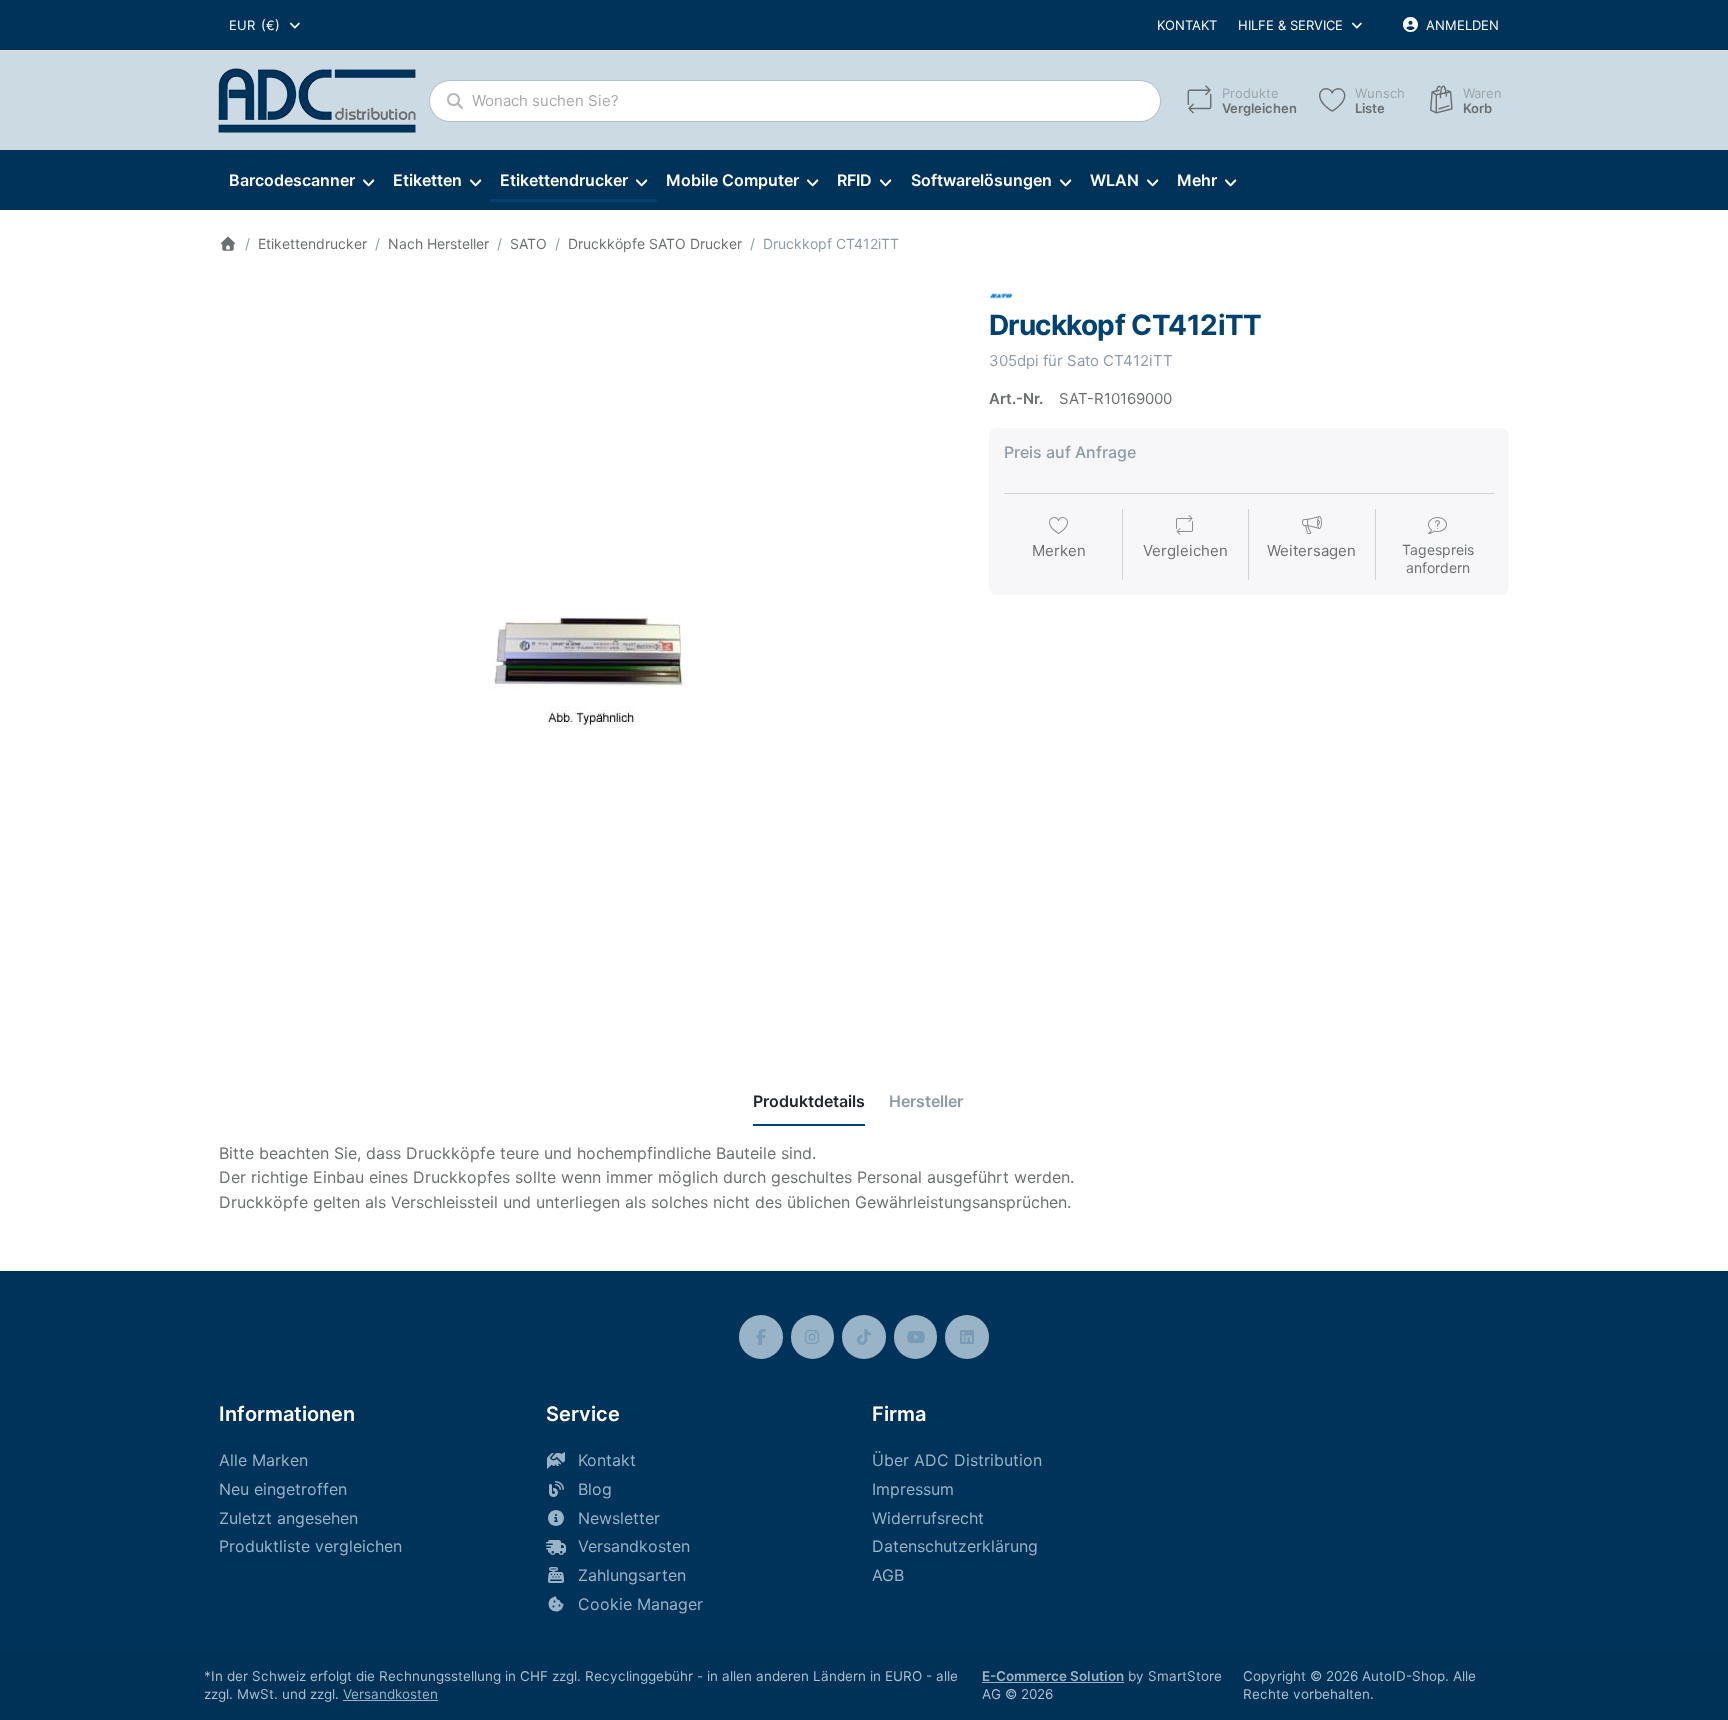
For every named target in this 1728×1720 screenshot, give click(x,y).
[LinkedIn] (967, 1337)
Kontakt (1187, 25)
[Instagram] (813, 1337)
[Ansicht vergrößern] (589, 654)
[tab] (809, 1101)
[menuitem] (301, 181)
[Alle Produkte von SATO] (1001, 294)
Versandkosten (390, 1694)
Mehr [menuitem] (1197, 180)
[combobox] (266, 25)
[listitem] (589, 654)
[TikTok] (864, 1337)
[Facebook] (761, 1337)
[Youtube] (916, 1337)
